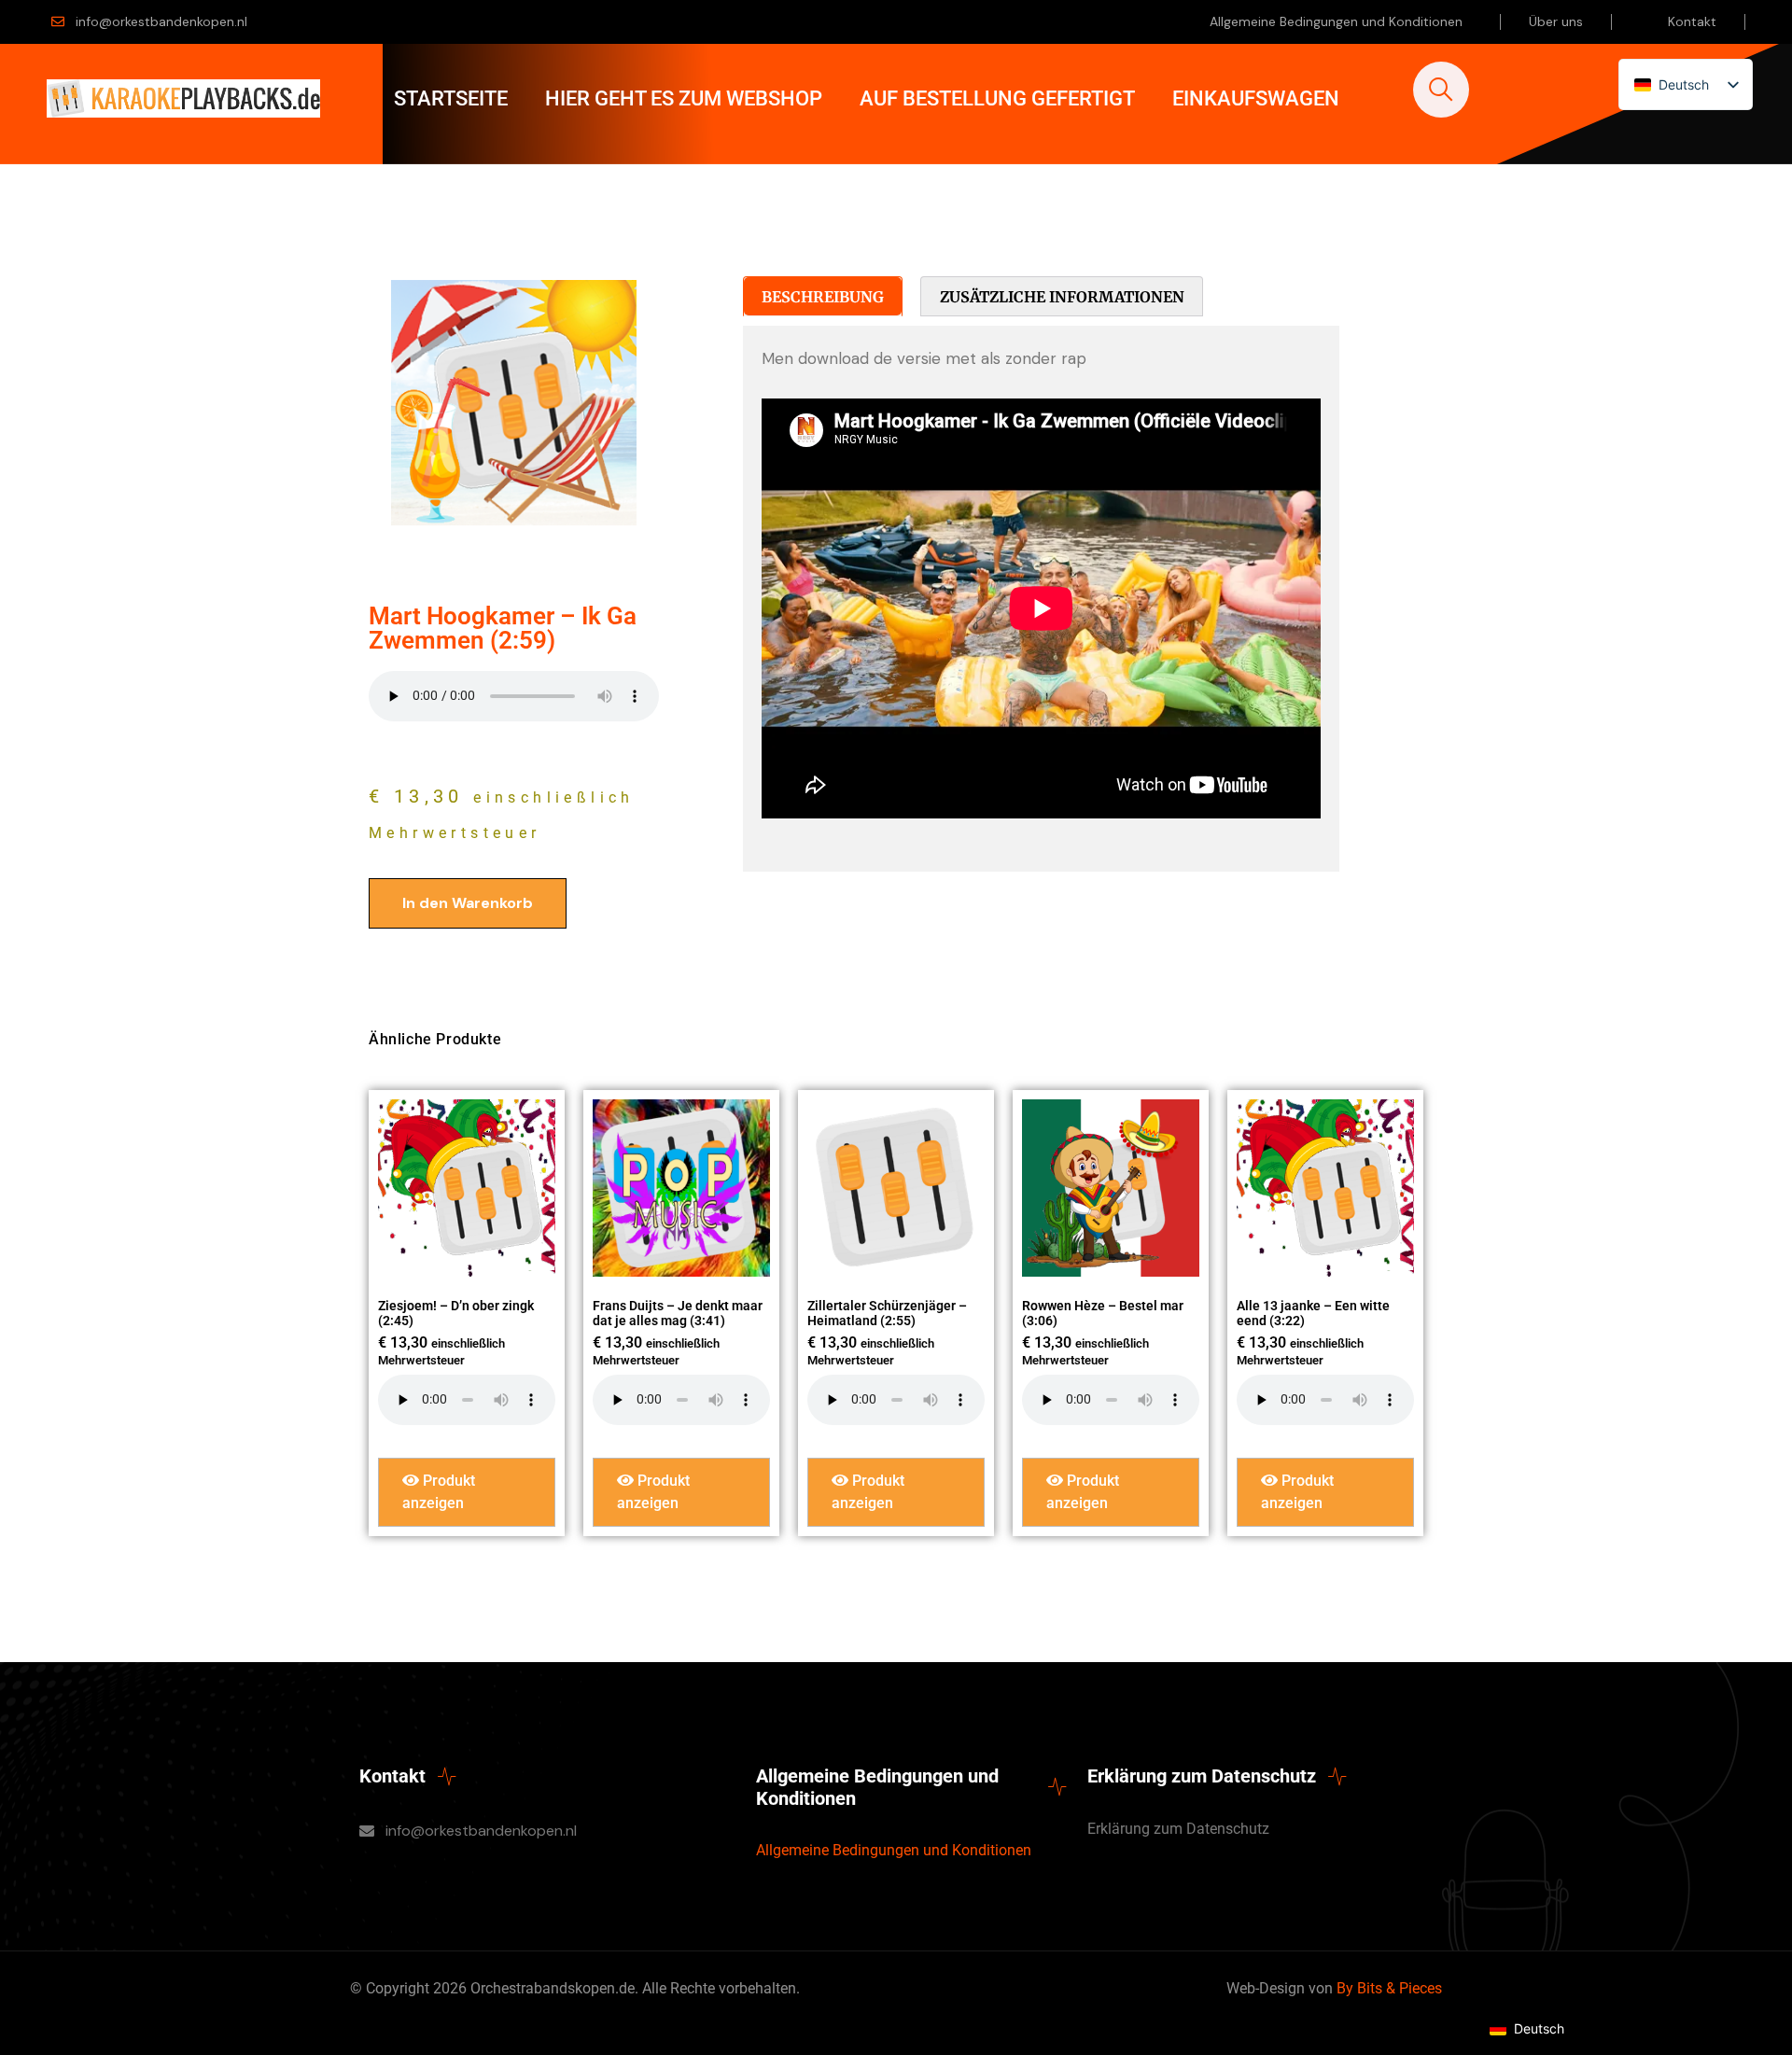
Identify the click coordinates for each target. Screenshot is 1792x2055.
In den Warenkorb (468, 903)
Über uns (1556, 21)
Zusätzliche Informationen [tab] (1062, 297)
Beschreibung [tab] (823, 297)
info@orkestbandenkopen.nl (161, 21)
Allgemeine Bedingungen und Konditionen (1336, 21)
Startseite (451, 98)
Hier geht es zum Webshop (684, 98)
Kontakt (1692, 21)
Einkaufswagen (1256, 98)
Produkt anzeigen (439, 1492)
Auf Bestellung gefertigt (997, 98)
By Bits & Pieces (1389, 1988)
